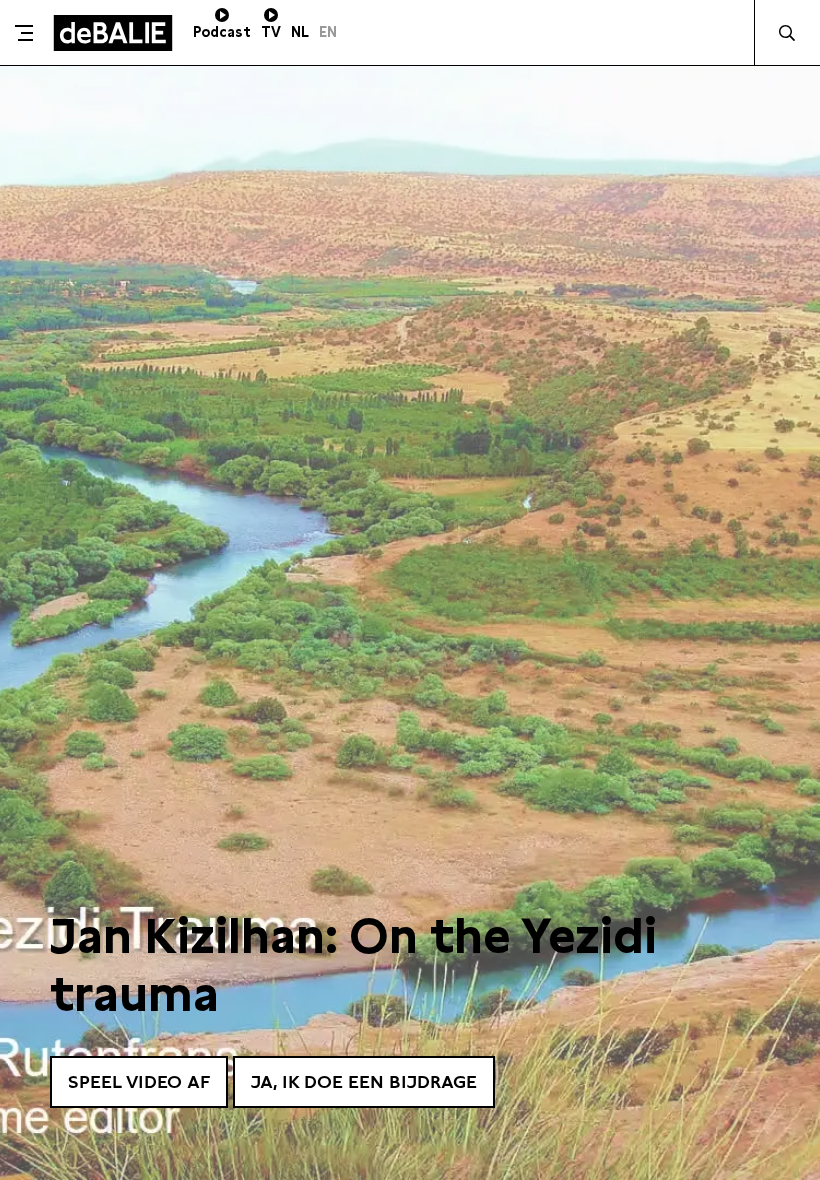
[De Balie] (113, 33)
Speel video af (139, 1081)
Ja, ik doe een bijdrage (364, 1081)
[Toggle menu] (24, 33)
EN (328, 32)
